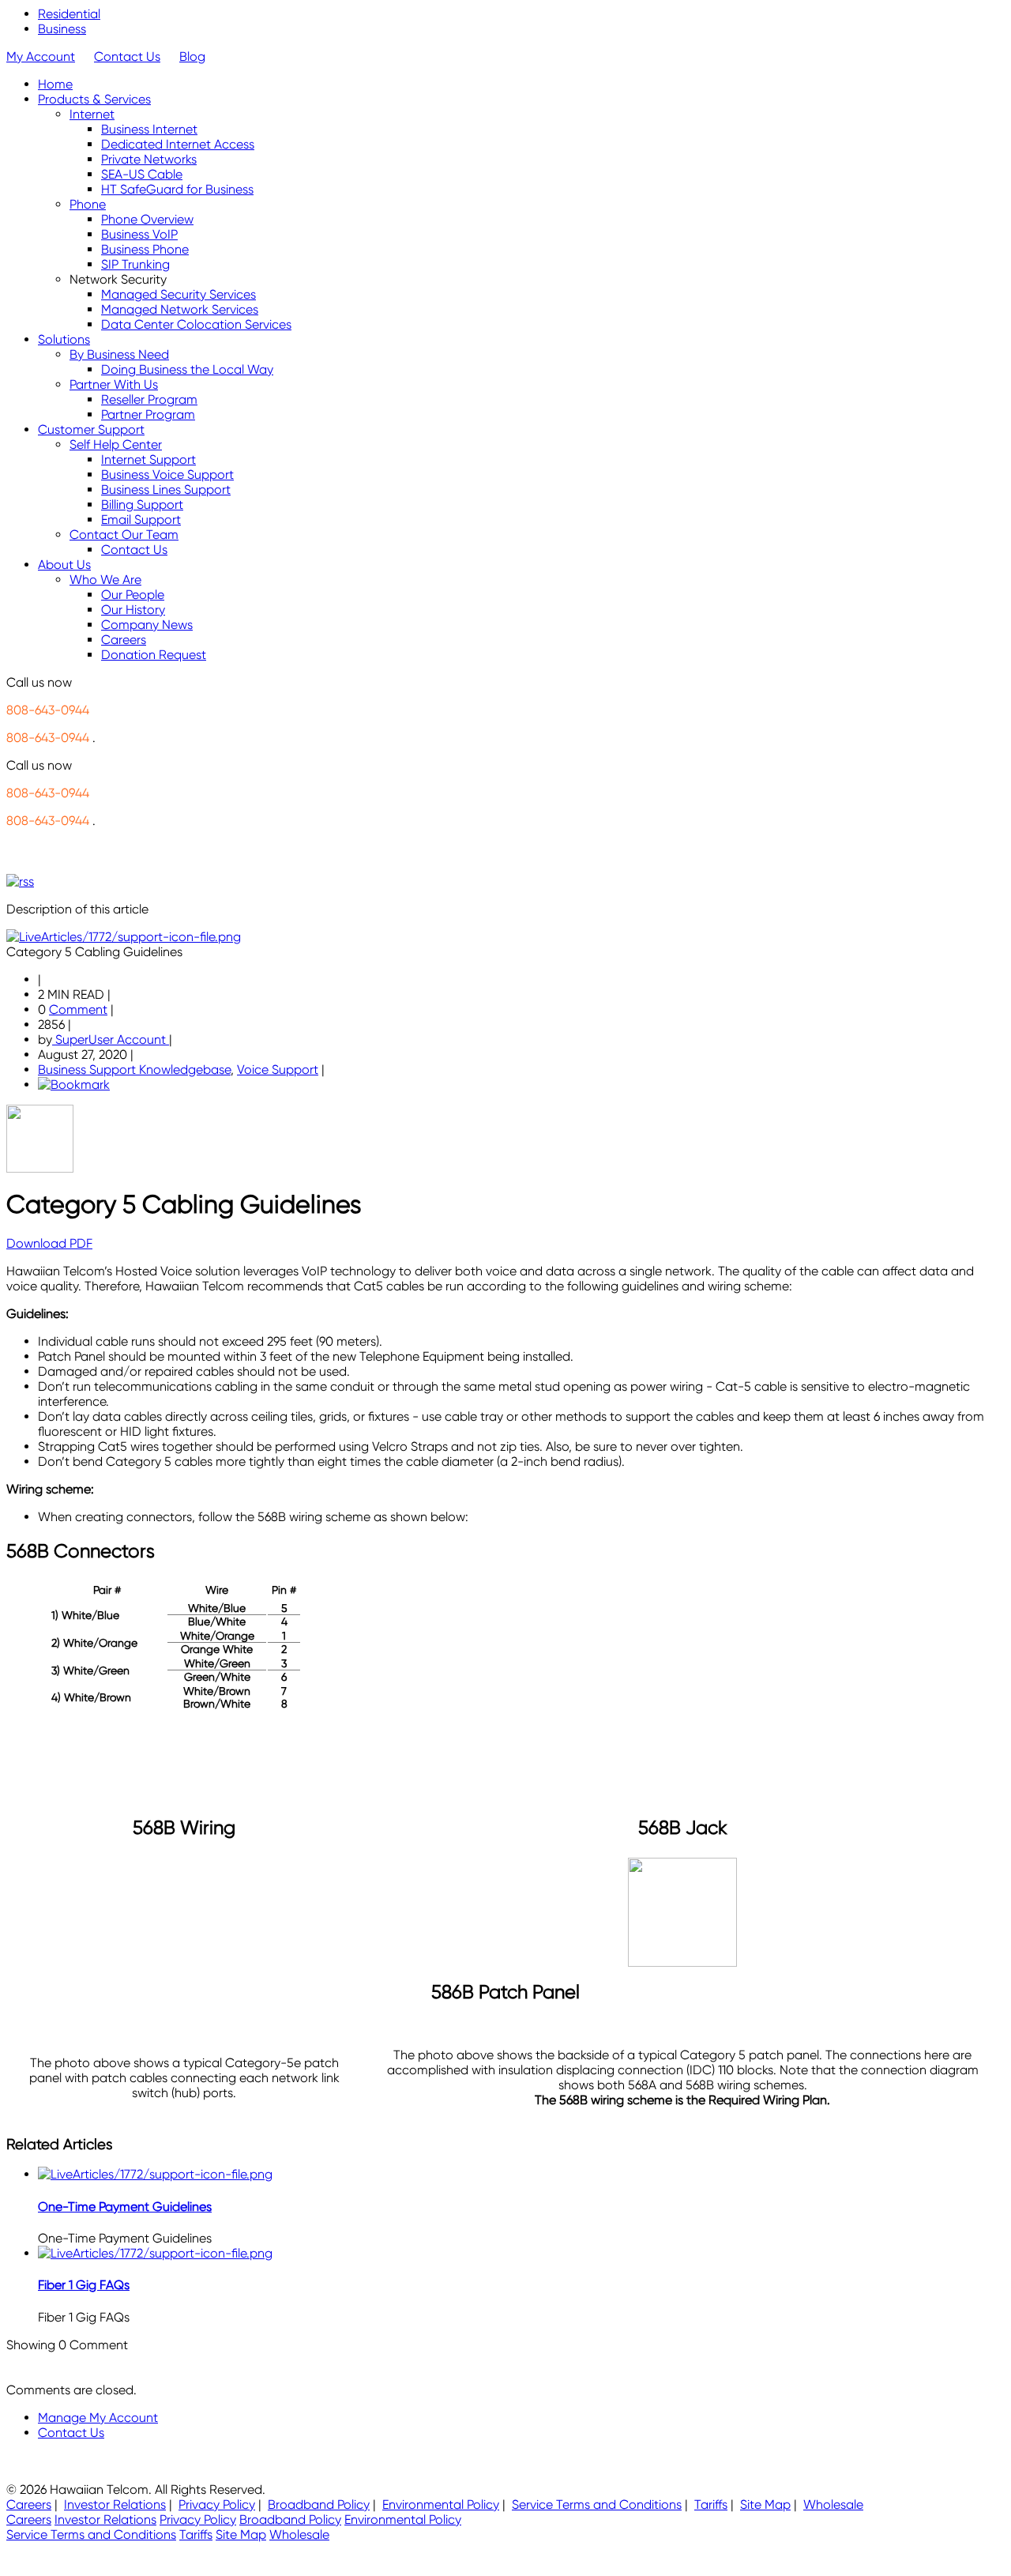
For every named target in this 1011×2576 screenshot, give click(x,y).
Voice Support (278, 1070)
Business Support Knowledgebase (134, 1070)
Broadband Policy (319, 2504)
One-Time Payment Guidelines (125, 2207)
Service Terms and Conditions (597, 2504)
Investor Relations (115, 2504)
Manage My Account (98, 2418)
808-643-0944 (48, 710)
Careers (29, 2504)
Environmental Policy (441, 2504)
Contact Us (127, 56)
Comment (78, 1009)
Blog (192, 56)
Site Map (765, 2504)
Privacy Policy (217, 2504)
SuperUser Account (111, 1039)
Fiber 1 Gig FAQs (84, 2285)
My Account (41, 56)
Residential (69, 14)
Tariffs (711, 2504)
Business (62, 29)
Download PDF (49, 1243)
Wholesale (833, 2504)
